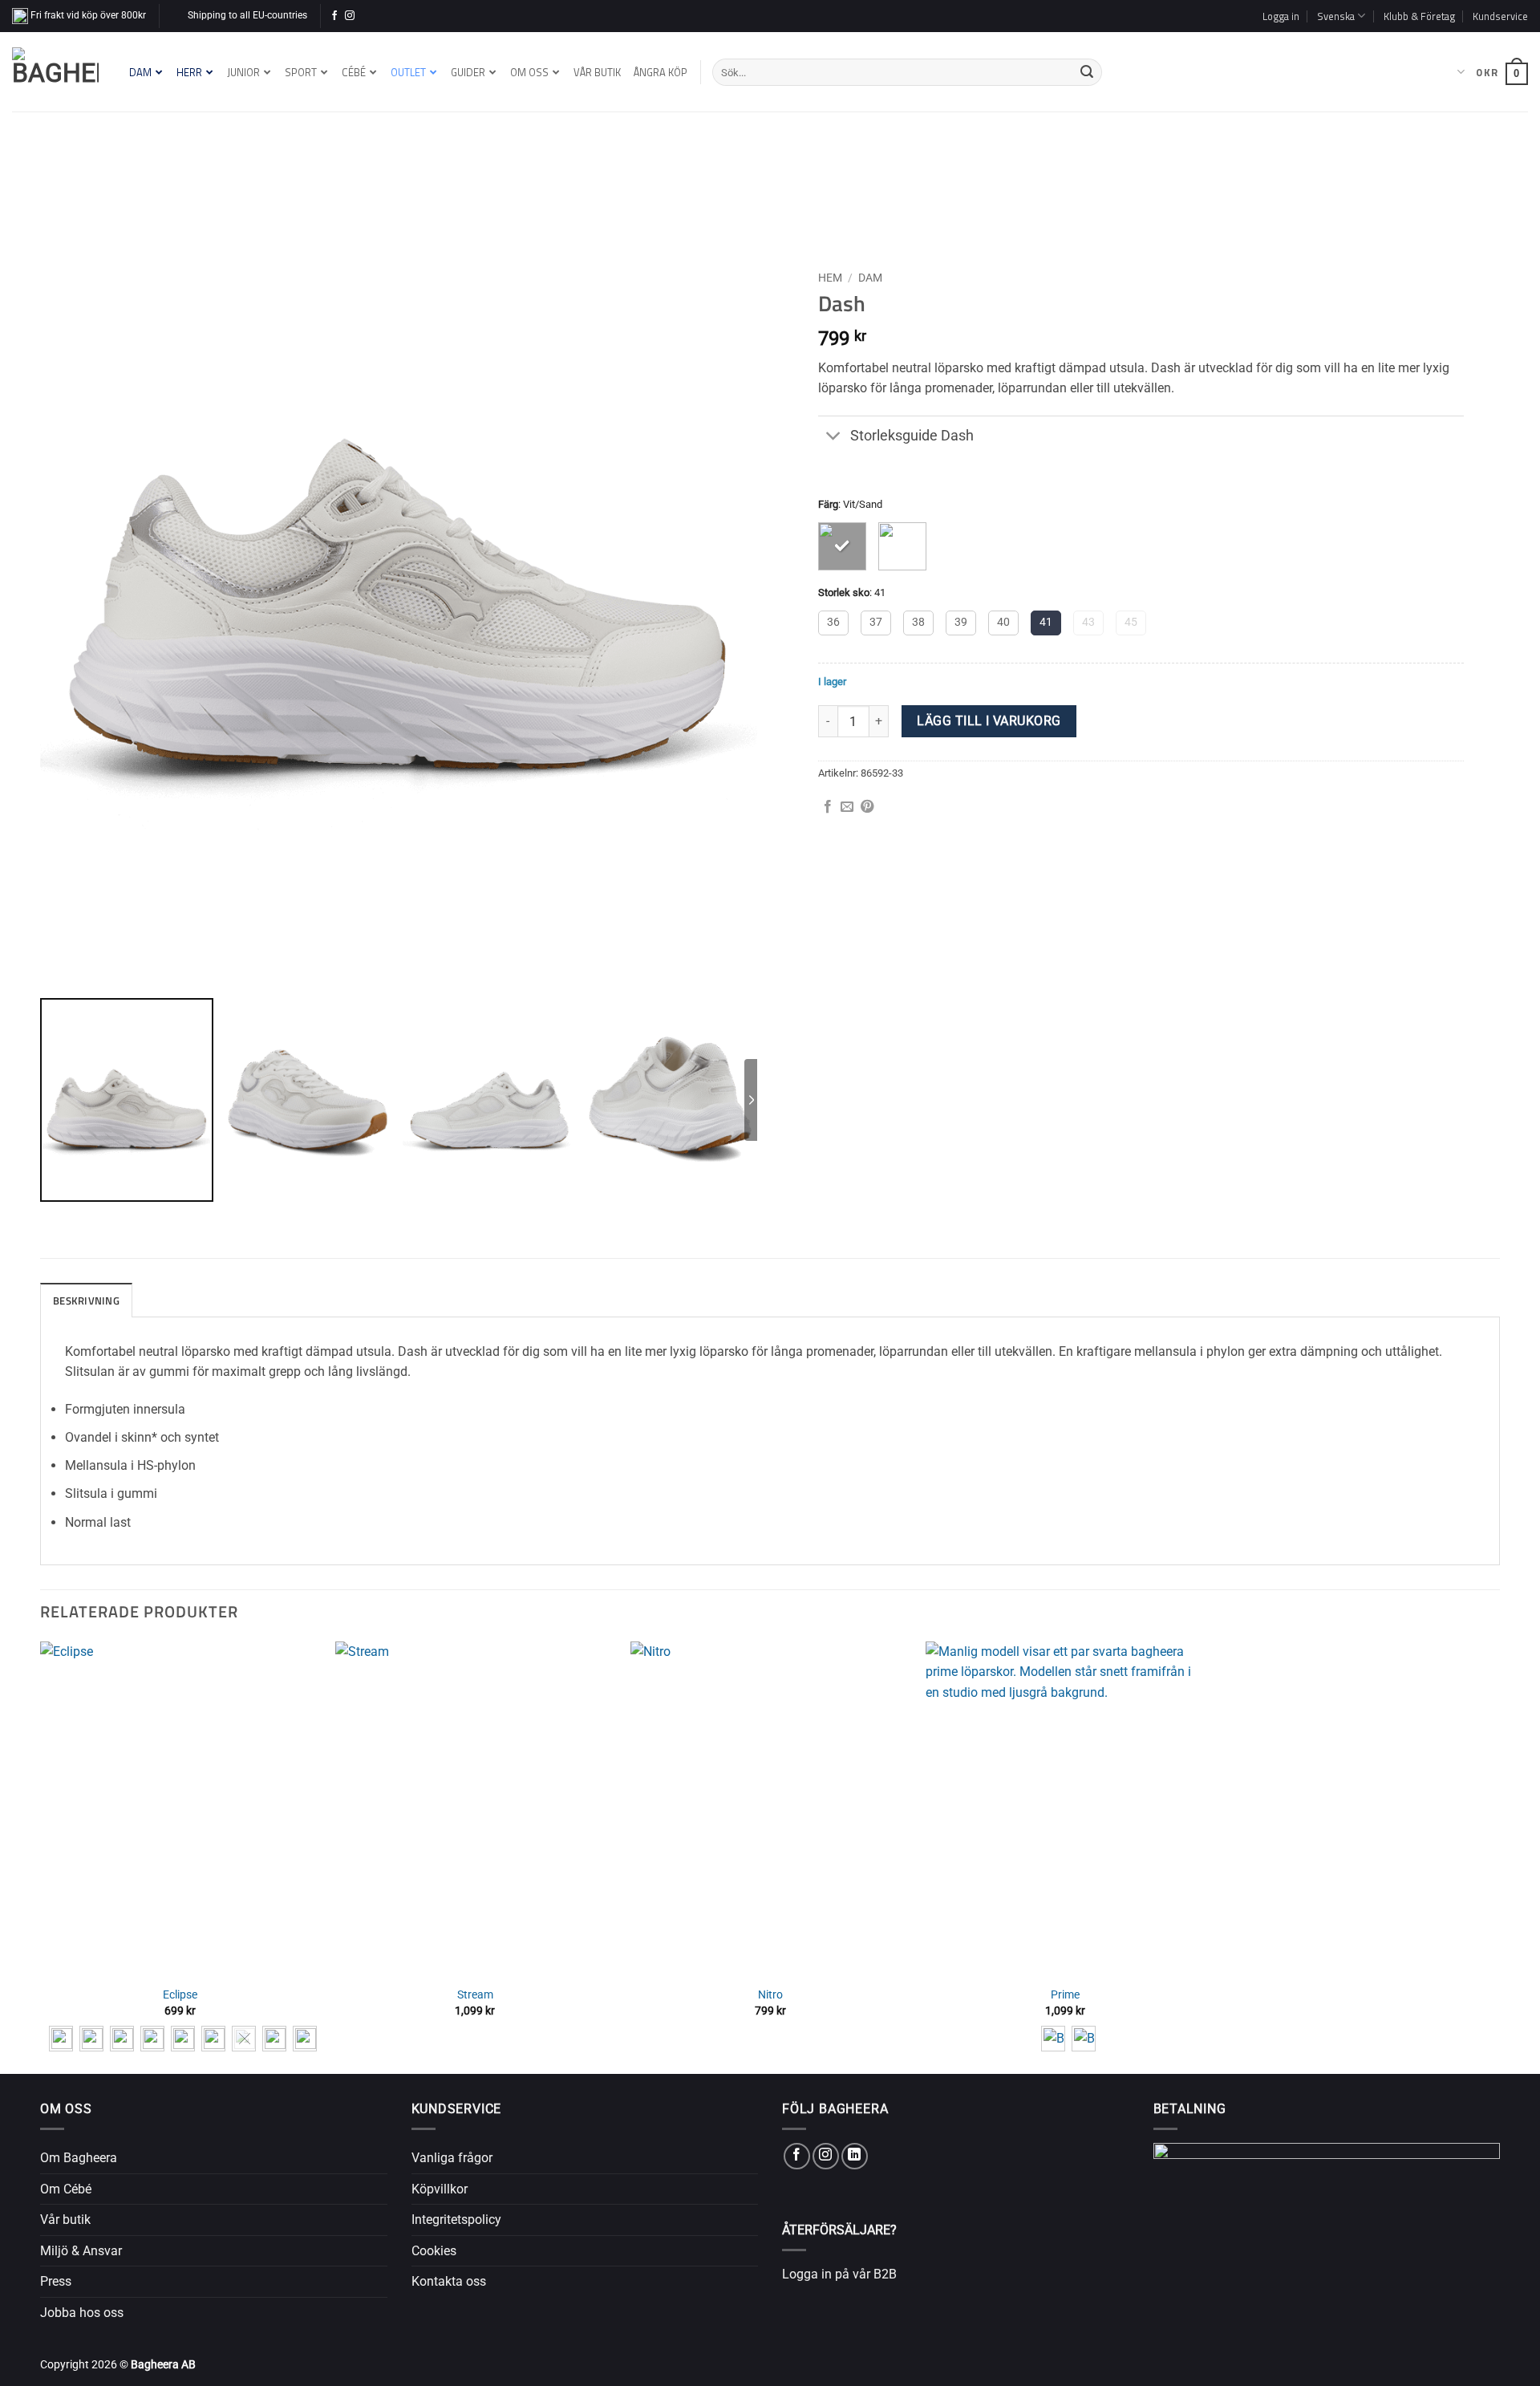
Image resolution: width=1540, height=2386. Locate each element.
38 (918, 622)
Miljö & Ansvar (81, 2251)
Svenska (1447, 72)
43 (1088, 622)
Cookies (434, 2251)
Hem (830, 278)
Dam (870, 278)
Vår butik (65, 2220)
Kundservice (1500, 16)
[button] (1281, 16)
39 (961, 622)
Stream (475, 1995)
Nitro (770, 1995)
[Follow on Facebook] (334, 16)
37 (876, 622)
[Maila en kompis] (847, 807)
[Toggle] (834, 438)
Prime (1065, 1995)
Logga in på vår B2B (839, 2274)
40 (1003, 622)
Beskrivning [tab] (86, 1301)
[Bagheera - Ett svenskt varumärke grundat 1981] (55, 72)
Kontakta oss (449, 2281)
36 (833, 622)
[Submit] (1087, 72)
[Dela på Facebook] (828, 807)
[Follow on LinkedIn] (855, 2156)
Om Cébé (66, 2189)
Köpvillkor (440, 2189)
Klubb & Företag (1419, 16)
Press (56, 2281)
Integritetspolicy (456, 2220)
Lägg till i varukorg (989, 721)
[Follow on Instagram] (350, 16)
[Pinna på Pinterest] (867, 807)
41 (1046, 622)
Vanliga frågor (452, 2158)
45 (1131, 622)
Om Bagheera (79, 2158)
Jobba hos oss (82, 2313)
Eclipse (180, 1995)
